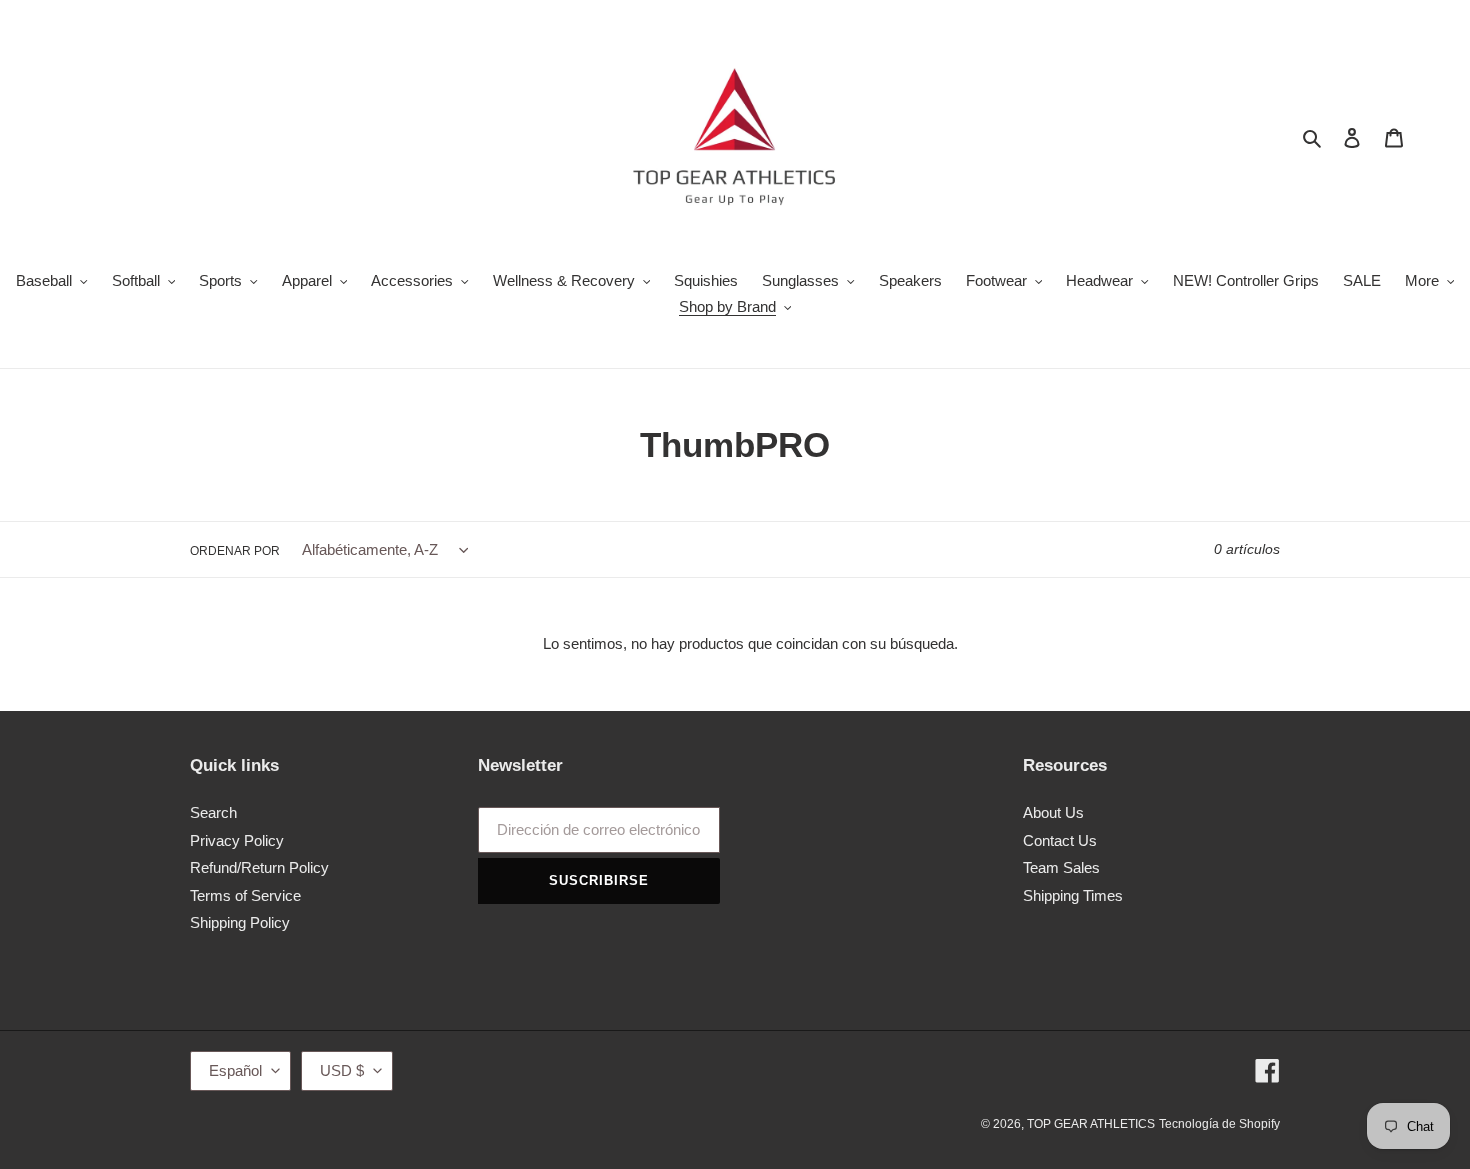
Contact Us (1060, 840)
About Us (1053, 812)
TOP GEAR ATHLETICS (1091, 1124)
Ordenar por (235, 551)
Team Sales (1061, 867)
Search (213, 812)
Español (235, 1070)
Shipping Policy (240, 922)
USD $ (342, 1070)
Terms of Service (245, 895)
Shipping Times (1073, 895)
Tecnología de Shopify (1219, 1124)
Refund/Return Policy (259, 867)
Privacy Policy (237, 840)
